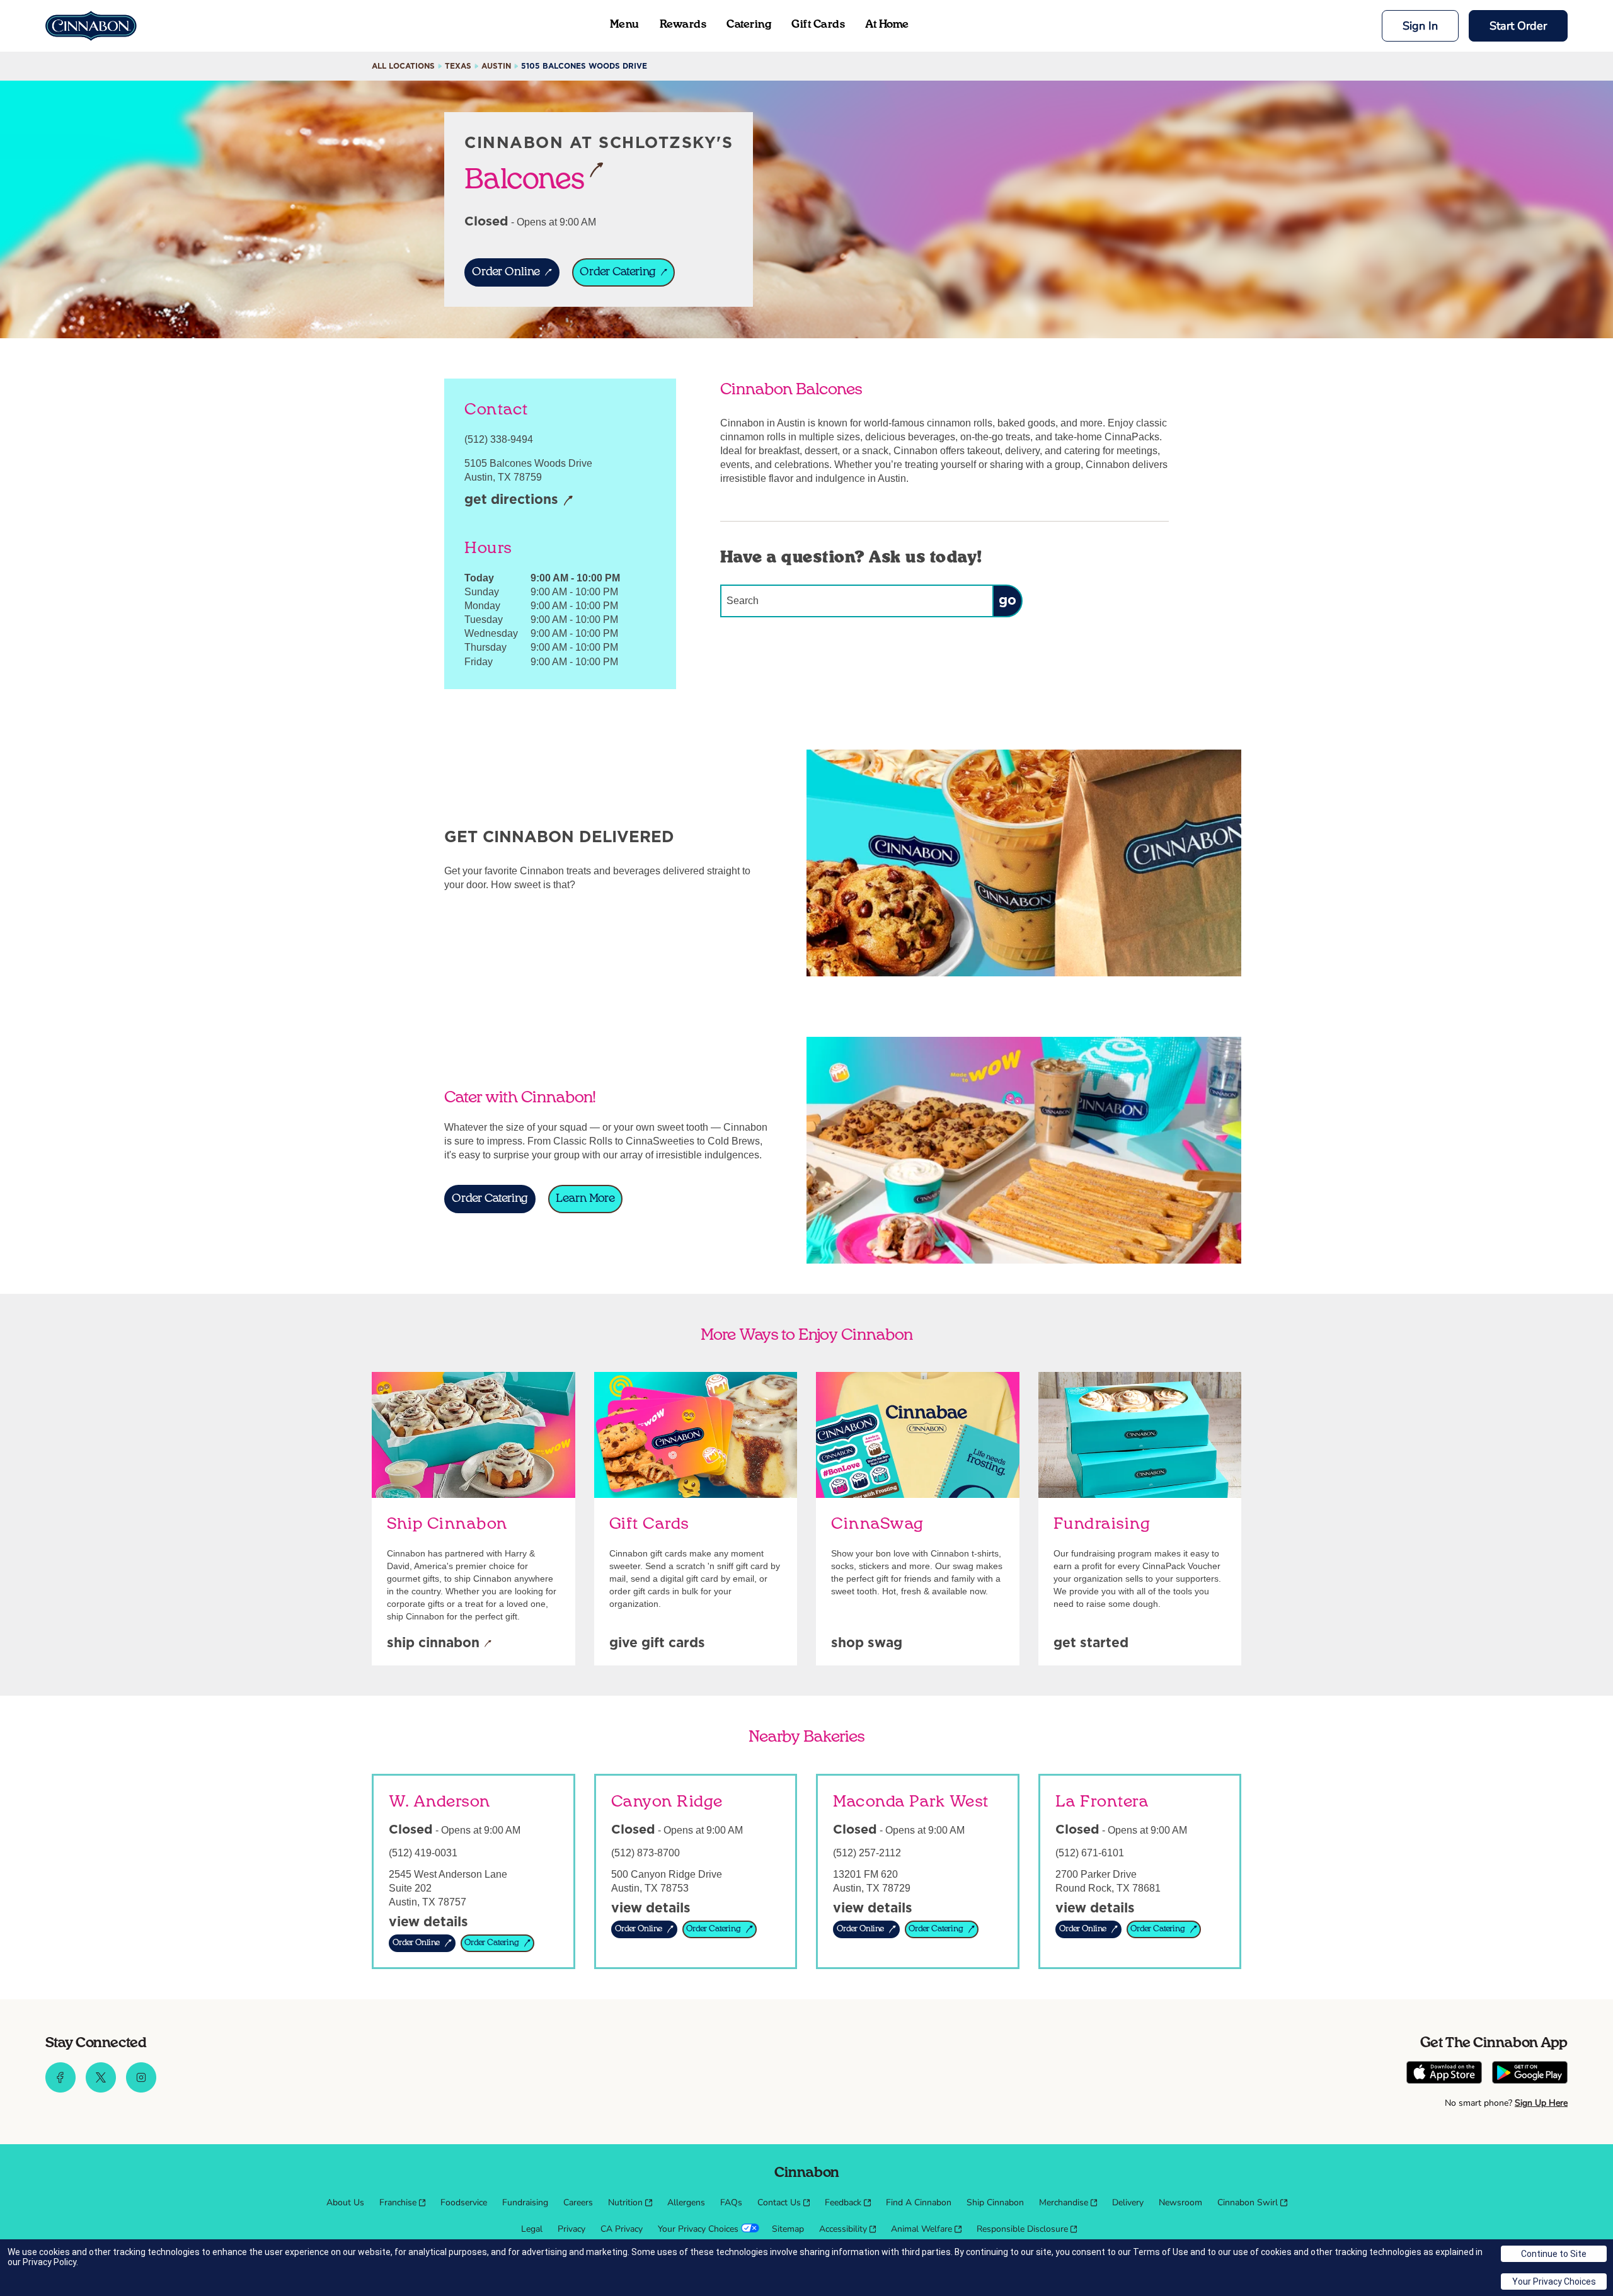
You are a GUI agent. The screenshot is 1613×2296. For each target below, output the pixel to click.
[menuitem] (345, 2203)
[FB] (60, 2089)
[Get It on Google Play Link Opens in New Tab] (1530, 2074)
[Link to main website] (91, 26)
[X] (101, 2089)
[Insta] (141, 2089)
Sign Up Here (1541, 2103)
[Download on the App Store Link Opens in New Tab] (1444, 2074)
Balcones (524, 178)
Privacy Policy (49, 2262)
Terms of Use (1161, 2252)
